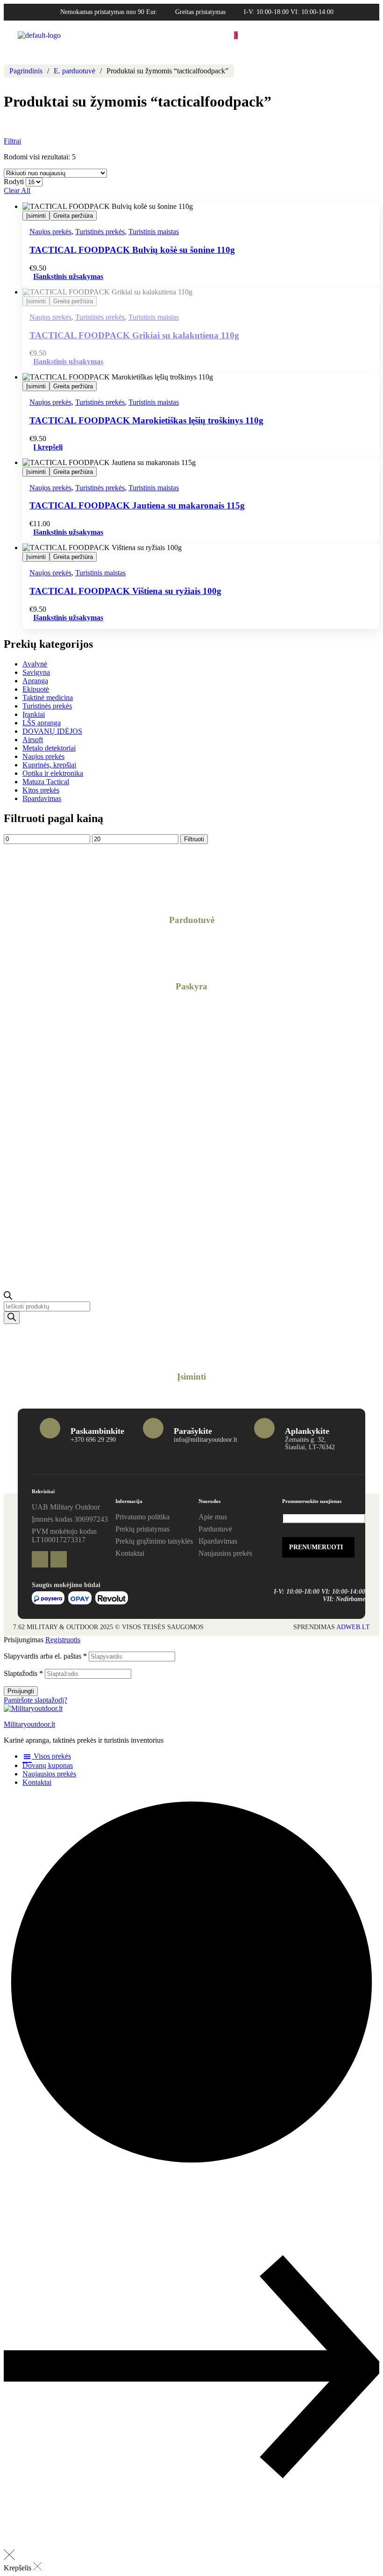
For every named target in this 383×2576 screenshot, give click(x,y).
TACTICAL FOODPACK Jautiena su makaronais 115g (137, 505)
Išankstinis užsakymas (68, 361)
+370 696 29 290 (93, 1440)
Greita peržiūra (73, 216)
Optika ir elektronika (53, 773)
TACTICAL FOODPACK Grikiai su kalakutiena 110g (134, 335)
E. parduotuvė (74, 71)
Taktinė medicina (48, 698)
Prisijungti (21, 1691)
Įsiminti (36, 216)
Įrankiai (34, 714)
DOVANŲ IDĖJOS (52, 731)
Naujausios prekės (49, 1774)
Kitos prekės (41, 790)
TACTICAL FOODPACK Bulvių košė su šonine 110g (132, 250)
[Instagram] (59, 1559)
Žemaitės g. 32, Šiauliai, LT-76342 (310, 1443)
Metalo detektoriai (49, 748)
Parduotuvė (192, 920)
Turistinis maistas (154, 232)
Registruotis (63, 1640)
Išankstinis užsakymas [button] (68, 276)
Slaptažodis (23, 1673)
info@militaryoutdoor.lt (206, 1440)
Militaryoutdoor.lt (29, 1724)
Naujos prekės (50, 232)
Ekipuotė (36, 689)
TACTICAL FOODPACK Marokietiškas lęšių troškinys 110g (146, 420)
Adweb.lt (353, 1627)
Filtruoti (194, 839)
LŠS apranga (42, 723)
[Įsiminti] (191, 1344)
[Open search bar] (8, 1297)
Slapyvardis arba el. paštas (45, 1656)
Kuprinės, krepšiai (49, 765)
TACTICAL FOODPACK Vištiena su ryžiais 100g (125, 591)
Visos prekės (51, 1756)
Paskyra (191, 986)
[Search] (12, 1318)
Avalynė (35, 664)
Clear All (17, 190)
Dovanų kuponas (48, 1765)
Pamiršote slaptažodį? (35, 1700)
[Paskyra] (191, 954)
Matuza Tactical (46, 782)
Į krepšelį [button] (48, 447)
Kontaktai (37, 1782)
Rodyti (14, 182)
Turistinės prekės (100, 232)
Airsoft (33, 740)
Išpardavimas (42, 798)
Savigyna (36, 672)
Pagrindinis (26, 71)
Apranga (35, 681)
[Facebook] (40, 1559)
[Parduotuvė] (191, 887)
